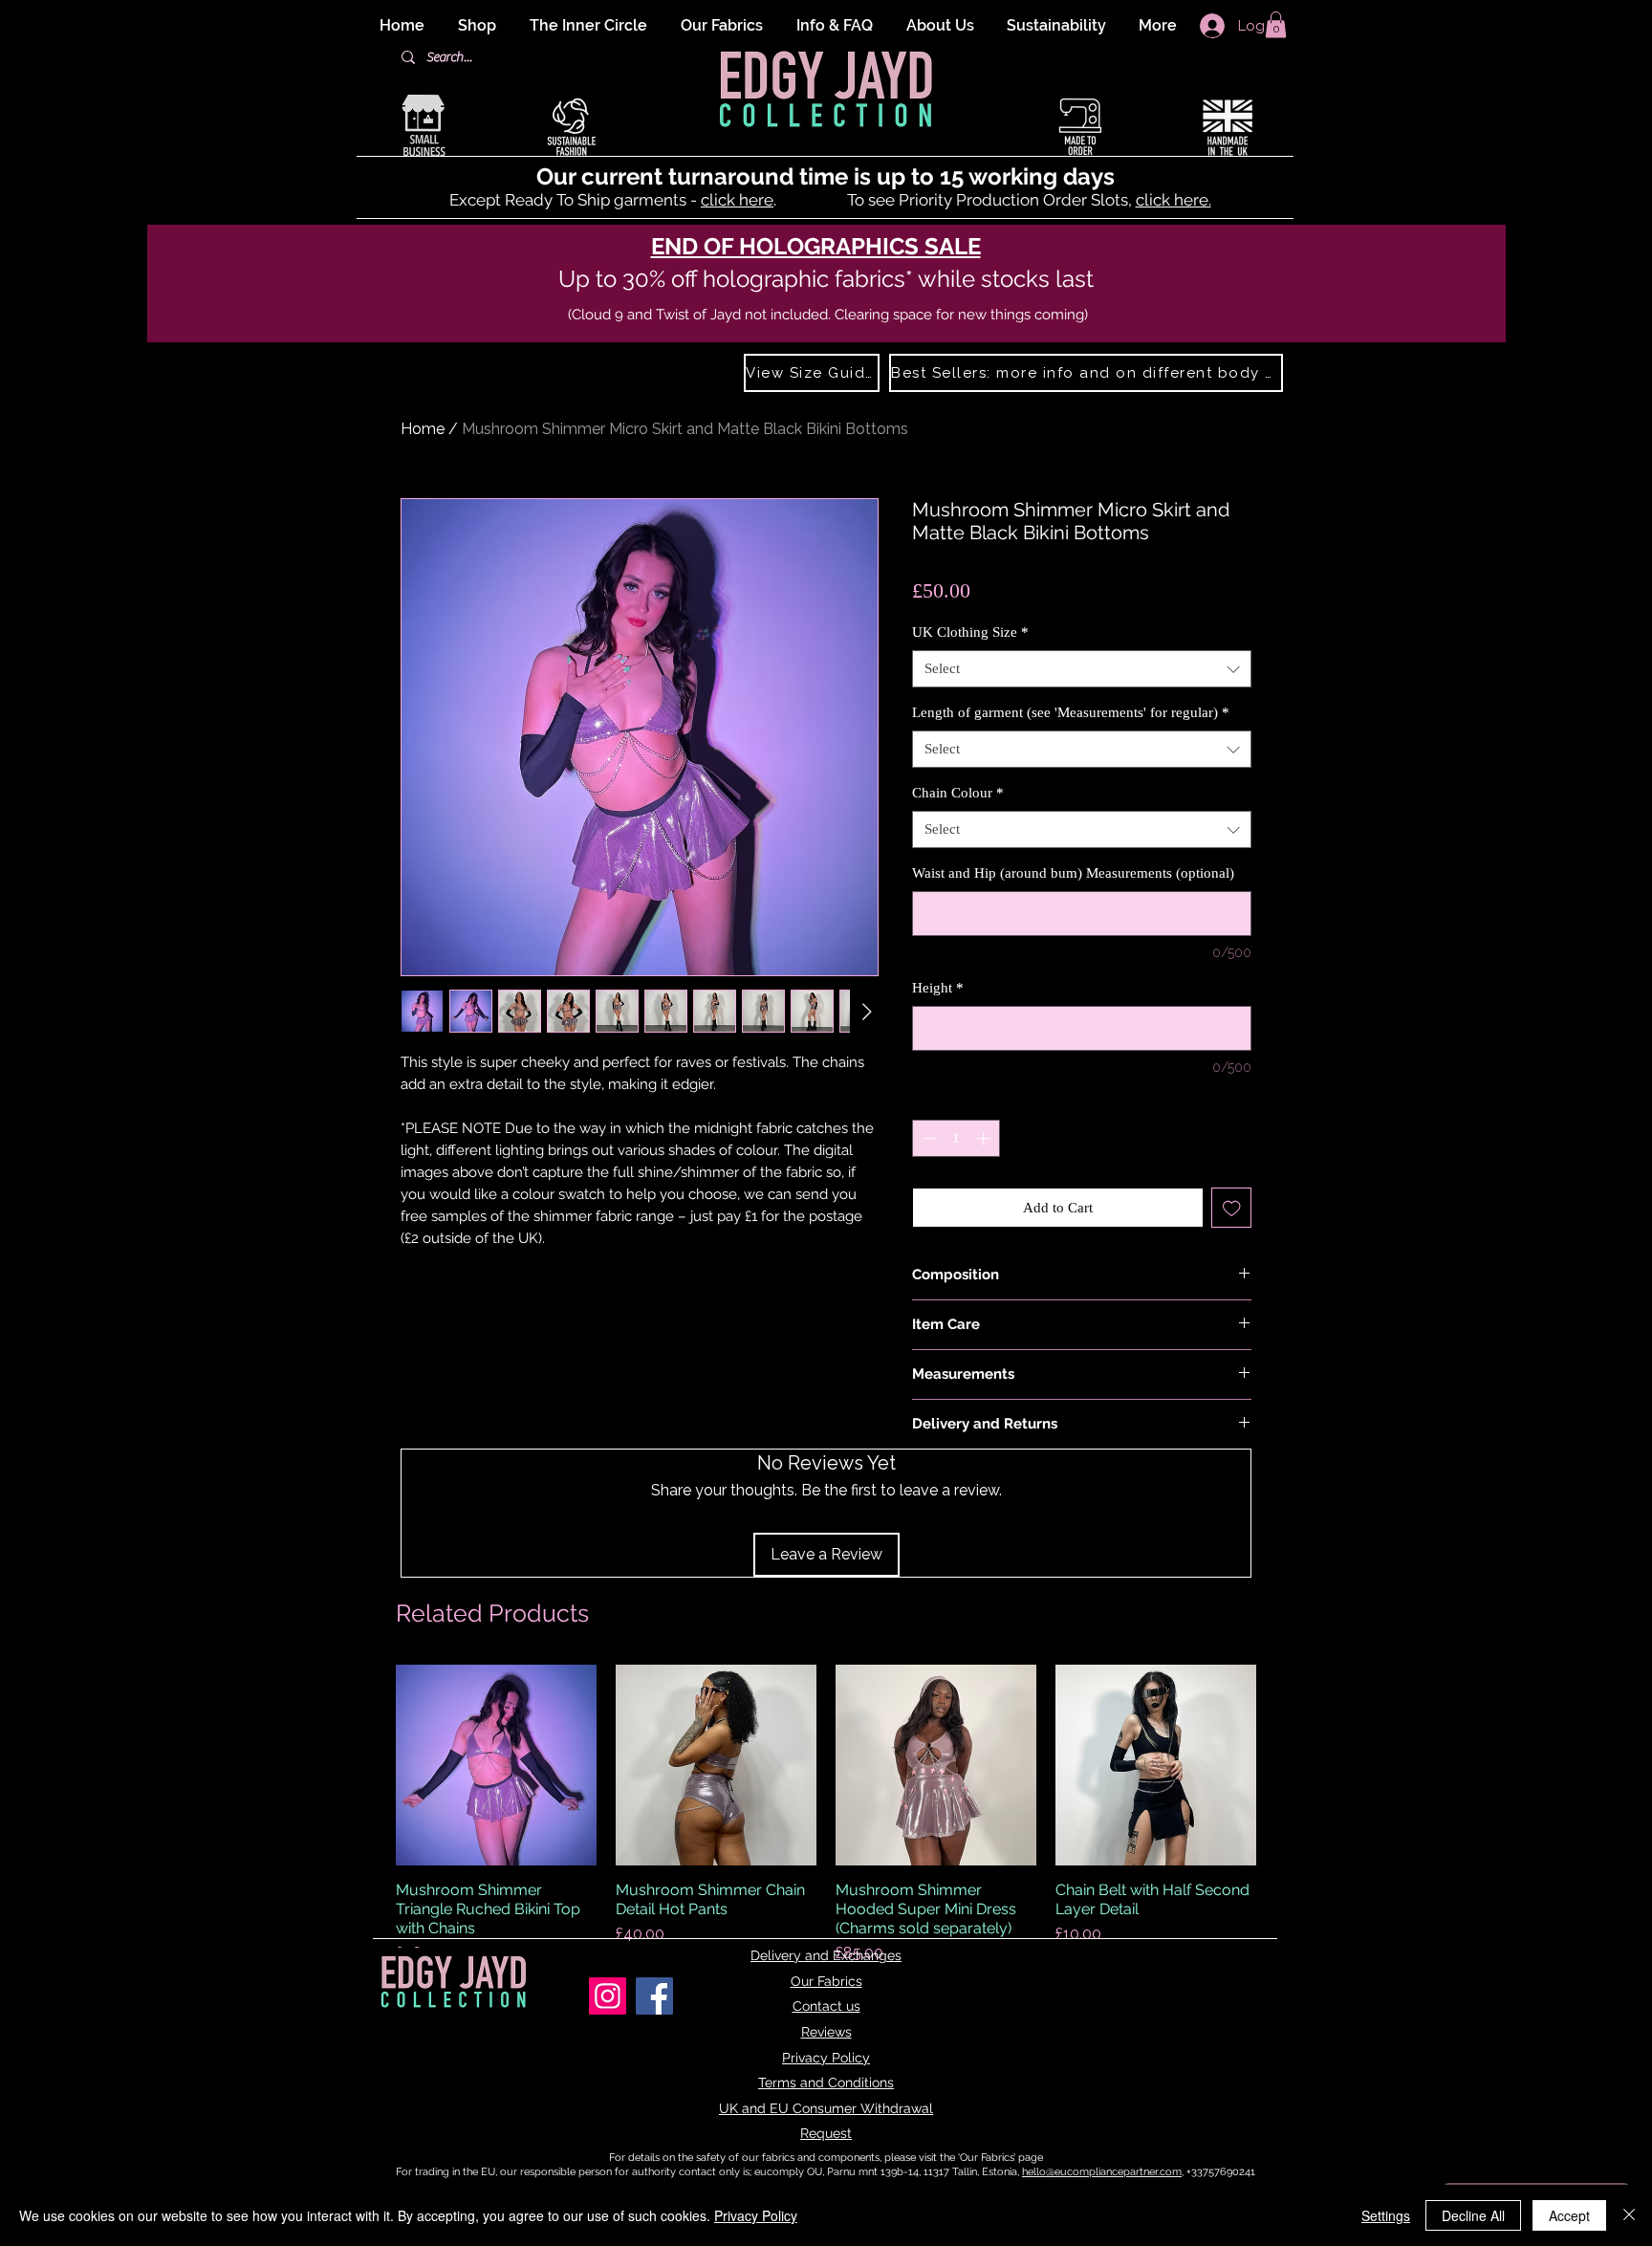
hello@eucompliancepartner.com (1102, 2172)
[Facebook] (654, 1996)
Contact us (826, 2006)
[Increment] (985, 1138)
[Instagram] (608, 1996)
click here (737, 200)
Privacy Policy (826, 2058)
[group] (826, 1815)
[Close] (1629, 2215)
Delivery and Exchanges (826, 1955)
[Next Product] (1283, 1765)
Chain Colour (958, 793)
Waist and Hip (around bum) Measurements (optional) (1073, 873)
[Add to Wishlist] (1232, 1208)
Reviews (826, 2032)
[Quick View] (496, 1765)
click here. (1174, 200)
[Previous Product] (369, 1765)
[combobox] (1082, 669)
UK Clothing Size (970, 632)
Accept (1569, 2215)
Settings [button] (1386, 2215)
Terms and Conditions (826, 2082)
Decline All (1473, 2215)
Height (938, 988)
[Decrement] (928, 1138)
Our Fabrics (826, 1981)
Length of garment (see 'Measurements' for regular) (1071, 712)
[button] (1276, 24)
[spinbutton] (956, 1138)
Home (423, 429)
